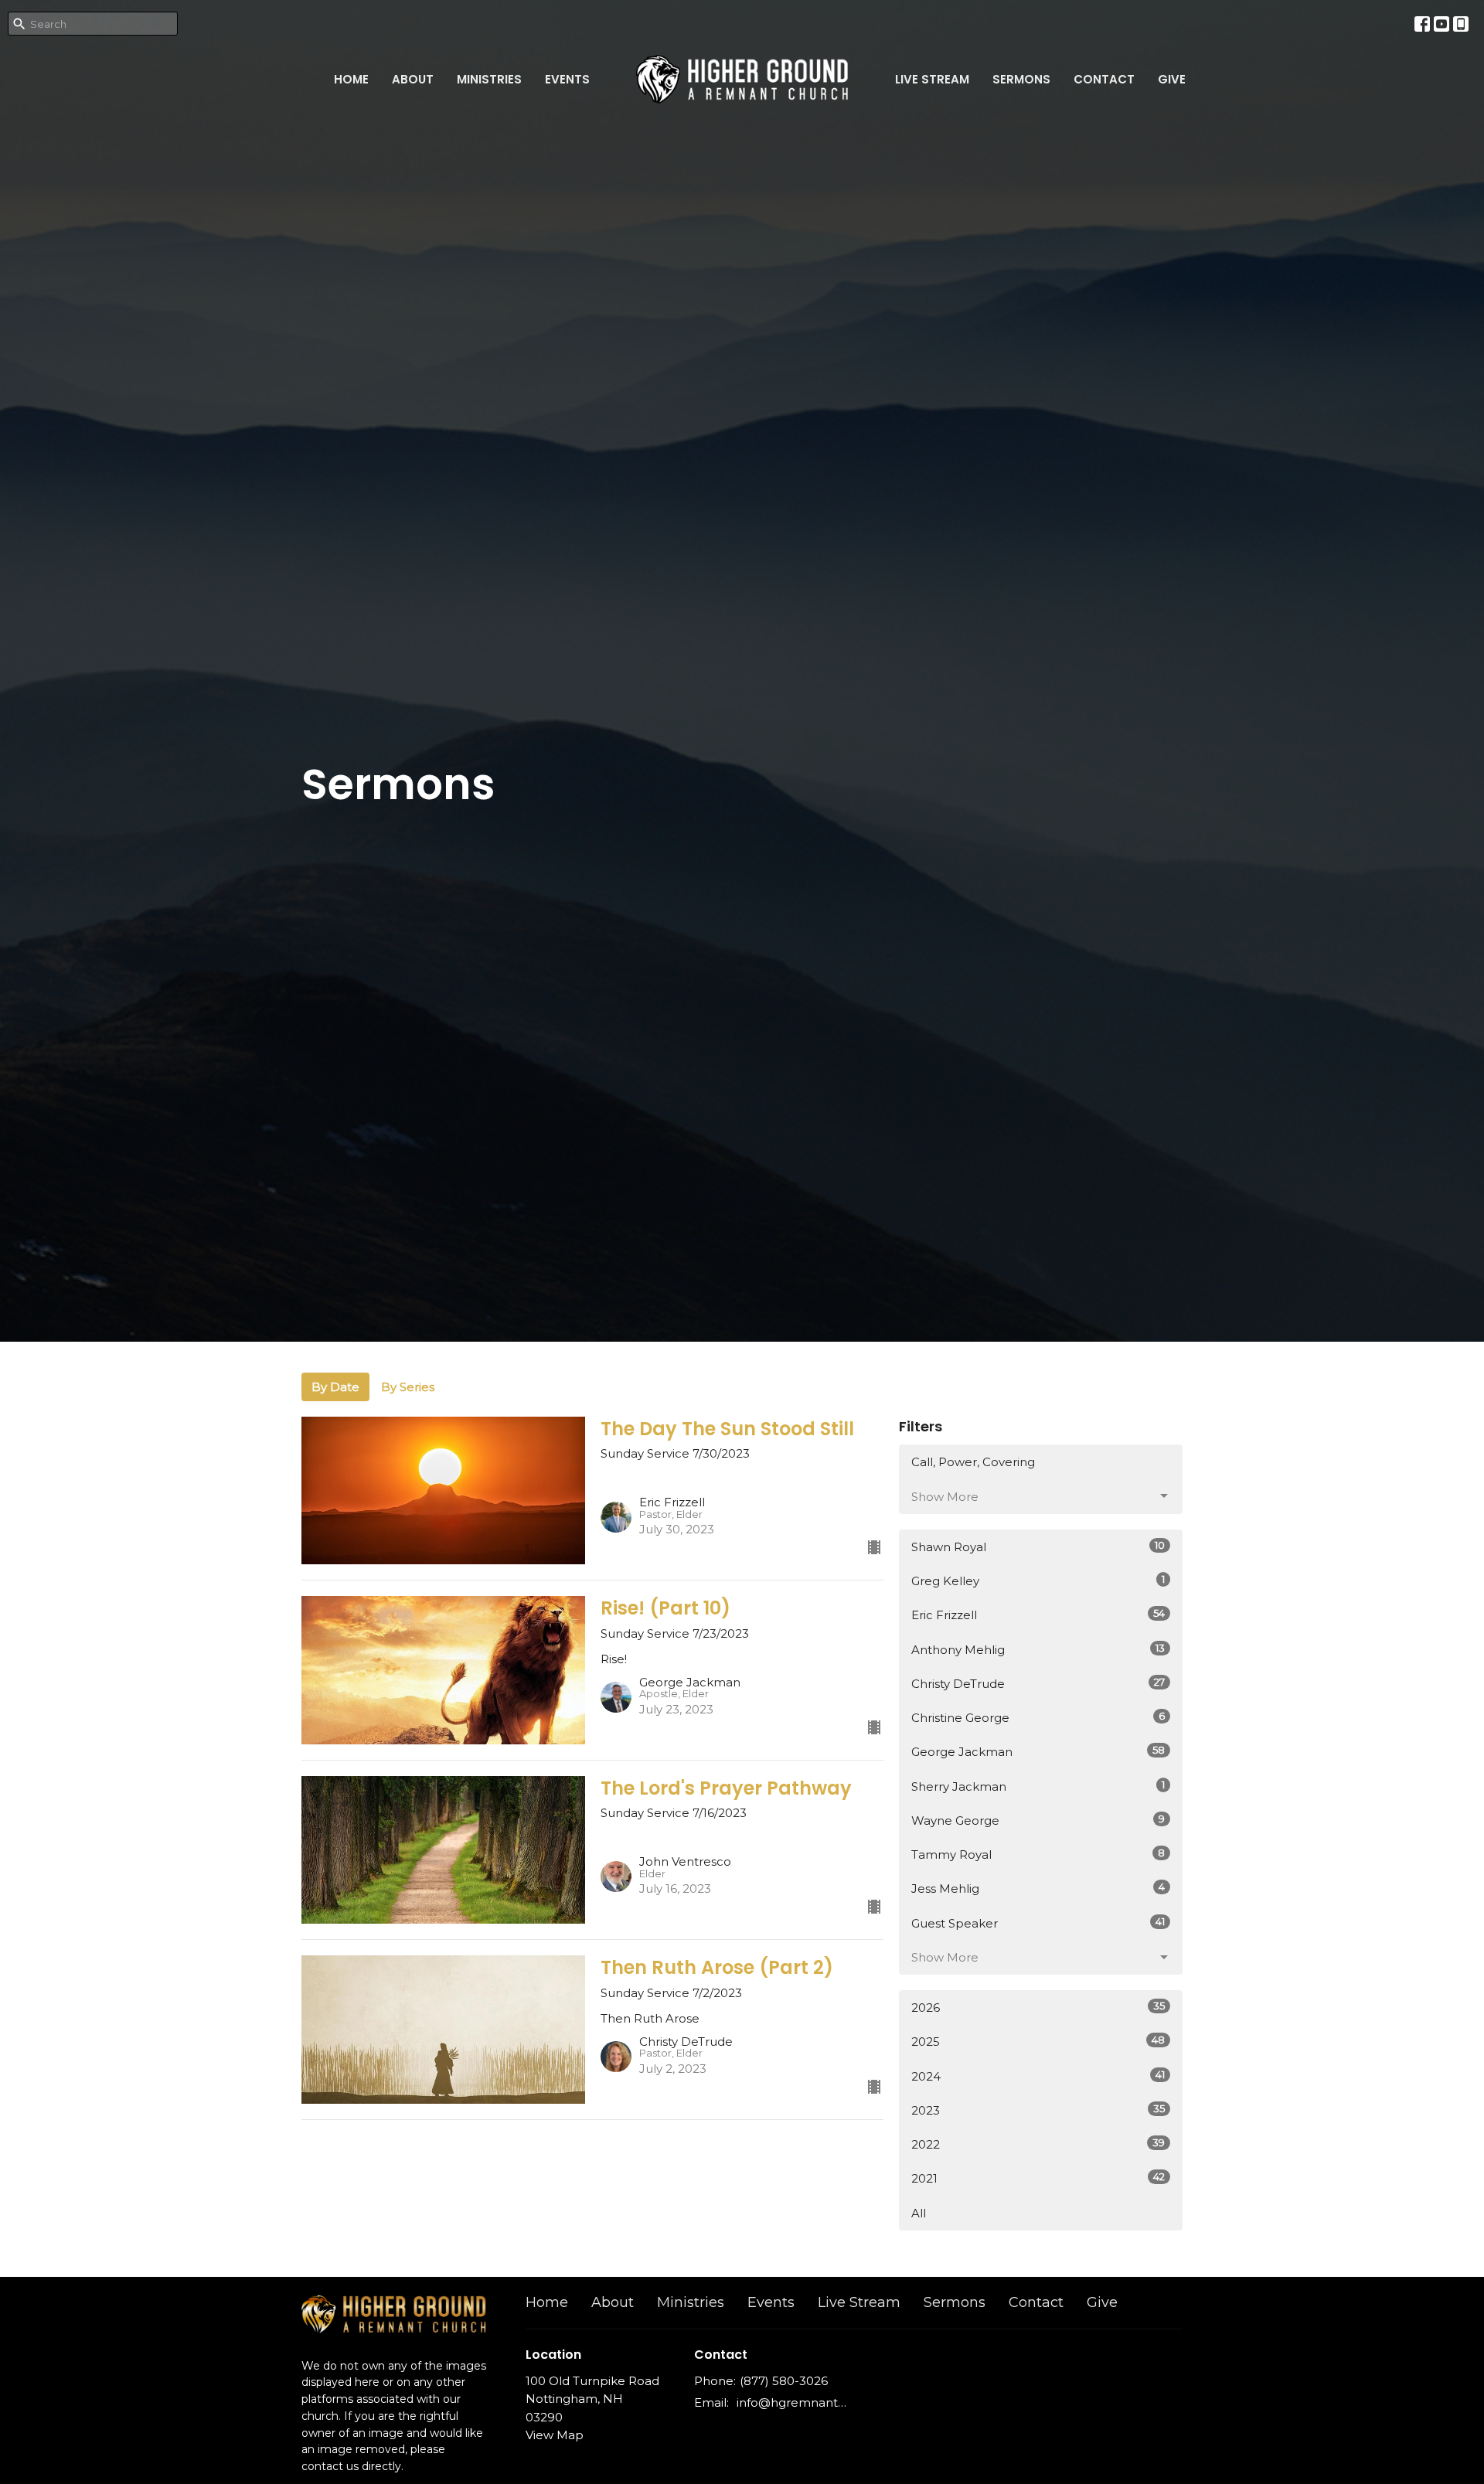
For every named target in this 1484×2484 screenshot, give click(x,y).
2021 (1038, 2178)
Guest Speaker (1038, 1923)
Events (567, 79)
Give (1172, 79)
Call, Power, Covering (973, 1462)
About (413, 79)
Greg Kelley (1038, 1581)
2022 (1038, 2144)
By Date (335, 1387)
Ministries (489, 79)
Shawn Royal (1038, 1547)
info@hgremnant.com (792, 2402)
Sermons (1021, 79)
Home (351, 79)
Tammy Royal (1038, 1854)
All (919, 2213)
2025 (1038, 2041)
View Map (555, 2435)
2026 (1038, 2007)
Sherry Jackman (1038, 1786)
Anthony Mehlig (1038, 1649)
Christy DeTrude (1038, 1683)
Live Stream (932, 79)
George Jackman (1038, 1751)
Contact (1104, 79)
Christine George (1038, 1717)
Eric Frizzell (1038, 1615)
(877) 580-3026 (784, 2381)
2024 (1038, 2076)
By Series (408, 1387)
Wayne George (1038, 1820)
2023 (1038, 2110)
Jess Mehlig (1038, 1888)
